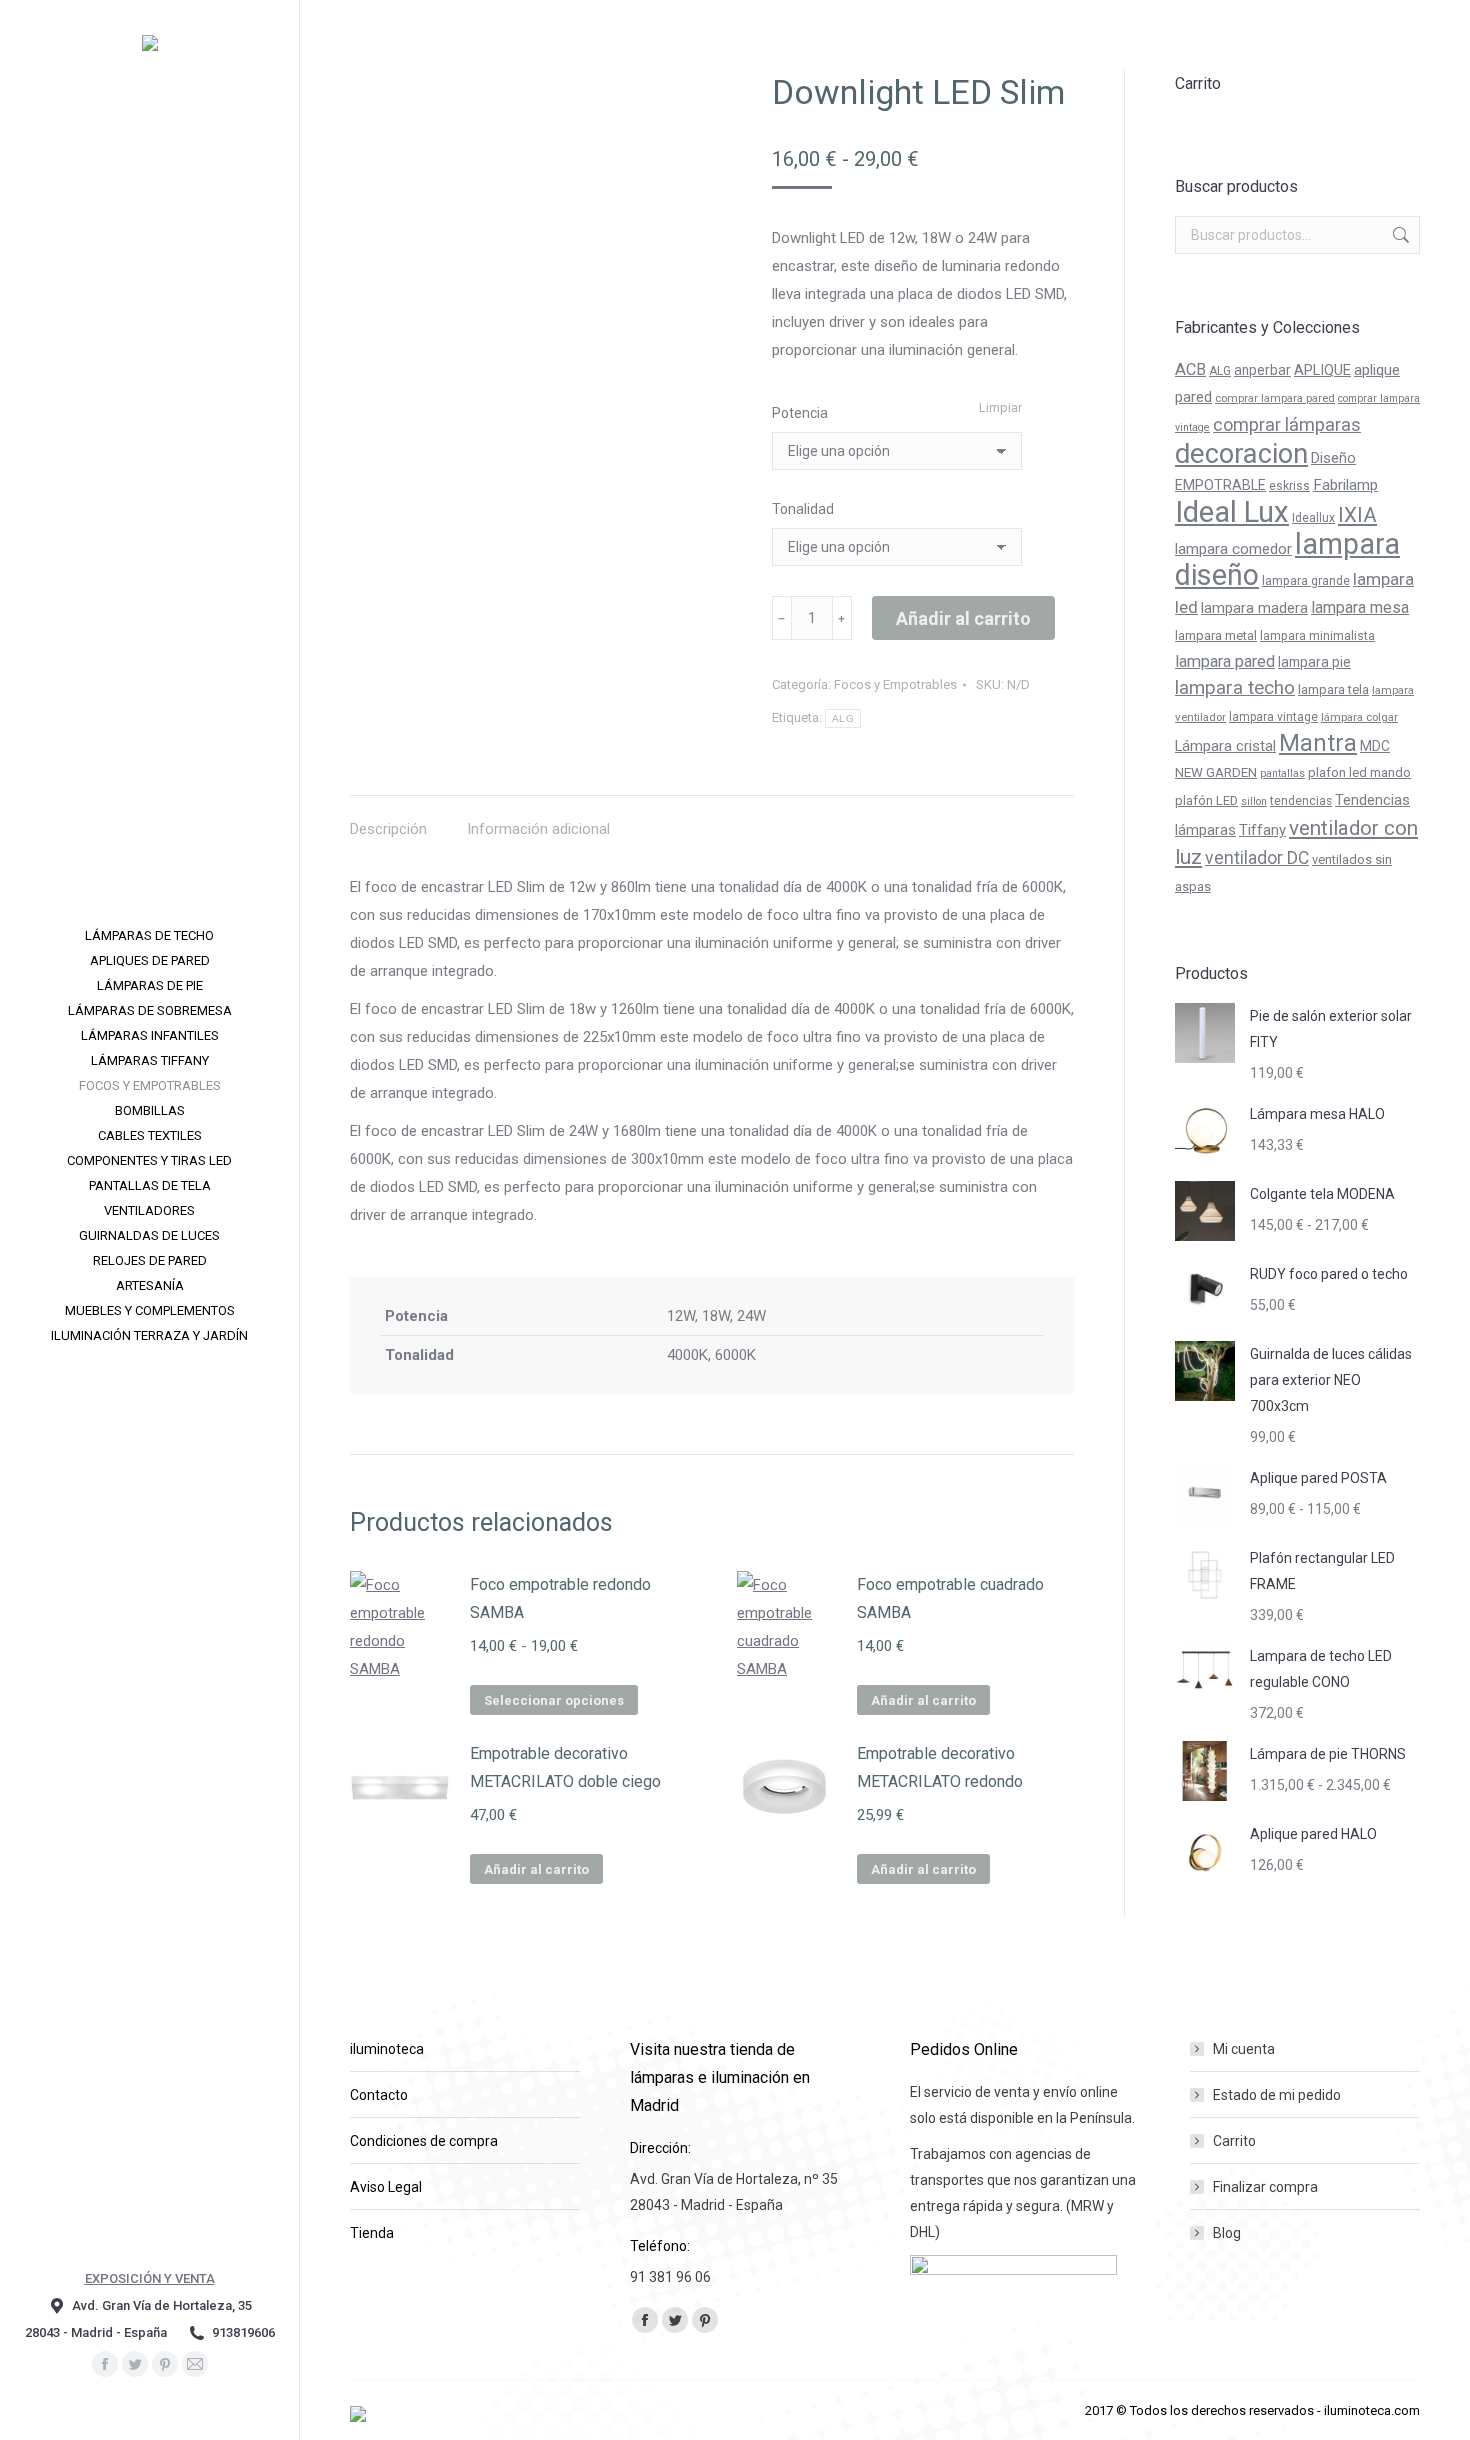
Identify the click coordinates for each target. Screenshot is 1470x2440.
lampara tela (1333, 689)
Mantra (1318, 743)
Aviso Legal (386, 2187)
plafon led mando (1359, 772)
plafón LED (1206, 800)
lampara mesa (1360, 607)
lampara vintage (1273, 717)
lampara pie (1314, 662)
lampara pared (1225, 661)
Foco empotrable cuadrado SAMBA (950, 1598)
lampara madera (1254, 608)
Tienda (372, 2233)
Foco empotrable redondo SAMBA (560, 1598)
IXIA (1357, 515)
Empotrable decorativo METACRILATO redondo (940, 1767)
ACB (1190, 369)
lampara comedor (1233, 549)
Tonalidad (803, 509)
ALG (843, 718)
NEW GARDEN (1216, 772)
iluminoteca (387, 2049)
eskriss (1289, 486)
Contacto (379, 2095)
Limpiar (1000, 407)
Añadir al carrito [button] (923, 1700)
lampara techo (1235, 688)
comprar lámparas (1287, 424)
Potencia (800, 413)
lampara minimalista (1317, 636)
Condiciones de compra (424, 2141)
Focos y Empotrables (895, 684)
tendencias (1301, 801)
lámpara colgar (1359, 717)
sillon (1254, 801)
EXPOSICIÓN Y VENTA (150, 2278)
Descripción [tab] (388, 829)
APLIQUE (1322, 370)
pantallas (1282, 773)
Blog (1227, 2233)
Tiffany (1262, 830)
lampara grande (1306, 581)
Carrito (1234, 2141)
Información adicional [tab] (538, 829)
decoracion (1241, 453)
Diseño (1333, 458)
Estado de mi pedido (1277, 2095)
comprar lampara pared (1275, 398)
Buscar (1399, 235)
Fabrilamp (1345, 485)
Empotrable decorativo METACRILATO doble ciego (565, 1767)
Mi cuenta (1244, 2049)
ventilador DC (1257, 858)
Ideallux (1313, 518)
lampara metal (1216, 635)
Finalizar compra (1265, 2187)
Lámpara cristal (1225, 746)
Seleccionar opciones (554, 1700)
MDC (1375, 746)
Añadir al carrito (963, 618)
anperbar (1262, 370)
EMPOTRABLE (1220, 485)
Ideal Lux (1232, 512)
